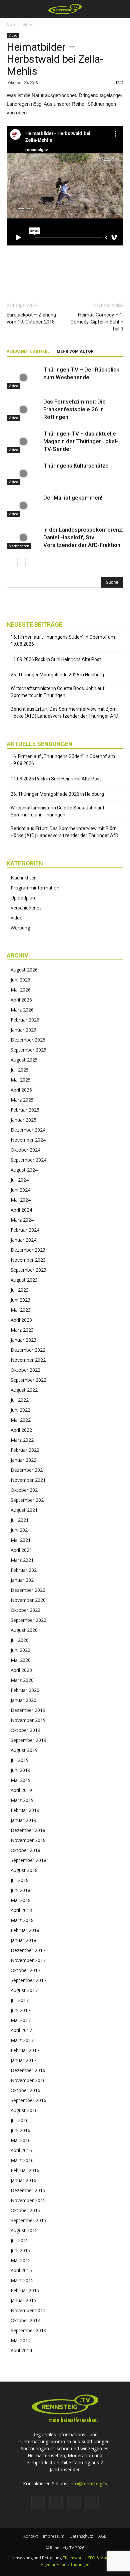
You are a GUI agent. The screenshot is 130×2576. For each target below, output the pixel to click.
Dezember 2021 (28, 1470)
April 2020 (21, 1670)
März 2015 (22, 2280)
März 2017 (22, 2040)
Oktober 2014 (25, 2320)
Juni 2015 (20, 2250)
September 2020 (28, 1620)
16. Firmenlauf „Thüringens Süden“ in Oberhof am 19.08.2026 (63, 640)
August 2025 (24, 1060)
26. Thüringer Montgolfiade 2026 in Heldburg (57, 675)
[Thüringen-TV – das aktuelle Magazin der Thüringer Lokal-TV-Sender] (23, 441)
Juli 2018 (20, 1880)
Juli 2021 (20, 1520)
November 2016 (28, 2080)
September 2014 (28, 2330)
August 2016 (24, 2110)
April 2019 (21, 1790)
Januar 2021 (23, 1580)
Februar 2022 (25, 1450)
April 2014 (21, 2350)
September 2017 (28, 1980)
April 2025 (21, 1090)
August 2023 (24, 1280)
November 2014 (28, 2310)
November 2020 (28, 1600)
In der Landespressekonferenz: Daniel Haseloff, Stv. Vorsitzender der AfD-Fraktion (83, 537)
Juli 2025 (20, 1070)
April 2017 (21, 2030)
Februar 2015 (25, 2290)
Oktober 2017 (25, 1970)
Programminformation (35, 888)
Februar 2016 (25, 2170)
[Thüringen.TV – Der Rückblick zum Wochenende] (23, 377)
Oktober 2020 (25, 1610)
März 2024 (22, 1220)
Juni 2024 (20, 1190)
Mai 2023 (21, 1310)
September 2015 (28, 2220)
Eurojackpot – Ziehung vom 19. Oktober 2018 (31, 318)
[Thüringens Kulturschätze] (23, 473)
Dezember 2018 (28, 1830)
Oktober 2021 (25, 1490)
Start (11, 25)
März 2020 (22, 1680)
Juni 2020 (20, 1650)
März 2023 (22, 1330)
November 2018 (28, 1840)
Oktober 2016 (25, 2090)
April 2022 (21, 1430)
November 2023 (28, 1260)
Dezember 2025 (28, 1040)
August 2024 (24, 1170)
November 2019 (28, 1720)
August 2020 (24, 1630)
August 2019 (24, 1750)
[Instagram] (56, 2502)
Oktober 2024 (25, 1150)
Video (28, 25)
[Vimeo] (74, 2502)
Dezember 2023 (28, 1250)
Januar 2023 (23, 1340)
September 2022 (28, 1380)
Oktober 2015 (25, 2210)
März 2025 (22, 1100)
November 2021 (28, 1480)
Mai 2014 (21, 2340)
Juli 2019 (20, 1760)
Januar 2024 (23, 1240)
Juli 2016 (20, 2120)
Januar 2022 (23, 1460)
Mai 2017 (21, 2020)
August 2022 (24, 1390)
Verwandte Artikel (28, 352)
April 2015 (21, 2270)
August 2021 (24, 1510)
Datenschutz (81, 2536)
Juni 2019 (20, 1770)
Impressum (54, 2536)
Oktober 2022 (25, 1370)
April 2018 (21, 1910)
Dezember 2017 (28, 1950)
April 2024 (21, 1210)
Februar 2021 (25, 1570)
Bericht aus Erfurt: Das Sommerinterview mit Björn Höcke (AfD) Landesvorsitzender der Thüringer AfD (64, 713)
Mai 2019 (21, 1780)
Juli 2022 (20, 1400)
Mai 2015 (21, 2260)
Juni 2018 (20, 1890)
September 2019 (28, 1740)
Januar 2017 (23, 2060)
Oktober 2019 (25, 1730)
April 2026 (21, 1000)
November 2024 (28, 1140)
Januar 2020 (23, 1700)
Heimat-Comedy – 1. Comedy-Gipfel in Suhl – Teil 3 (97, 322)
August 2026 (24, 970)
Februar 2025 (25, 1110)
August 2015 (24, 2230)
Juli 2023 (20, 1290)
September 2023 (28, 1270)
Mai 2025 (21, 1080)
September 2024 (28, 1160)
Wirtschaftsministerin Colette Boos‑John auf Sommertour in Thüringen (58, 692)
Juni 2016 (20, 2130)
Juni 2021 (20, 1530)
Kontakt (30, 2536)
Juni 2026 (20, 980)
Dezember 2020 (28, 1590)
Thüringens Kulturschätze (76, 466)
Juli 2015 (20, 2240)
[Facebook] (38, 2502)
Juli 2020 (20, 1640)
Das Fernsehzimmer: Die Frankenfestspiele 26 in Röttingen (74, 409)
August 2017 (24, 1990)
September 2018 (28, 1860)
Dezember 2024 (28, 1130)
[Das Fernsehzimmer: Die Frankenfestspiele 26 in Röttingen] (23, 409)
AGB (102, 2536)
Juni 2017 (20, 2010)
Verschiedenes (26, 908)
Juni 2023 (20, 1300)
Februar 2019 (25, 1810)
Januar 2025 (23, 1120)
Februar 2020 (25, 1690)
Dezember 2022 (28, 1350)
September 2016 (28, 2100)
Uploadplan (23, 898)
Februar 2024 (25, 1230)
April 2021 (21, 1550)
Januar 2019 (23, 1820)
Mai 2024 (21, 1200)
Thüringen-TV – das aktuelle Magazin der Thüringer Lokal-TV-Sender (81, 441)
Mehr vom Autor (75, 352)
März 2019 (22, 1800)
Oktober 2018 (25, 1850)
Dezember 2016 (28, 2070)
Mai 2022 (21, 1420)
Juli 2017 (20, 2000)
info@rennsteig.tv (88, 2483)
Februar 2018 (25, 1930)
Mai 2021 (21, 1540)
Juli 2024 (20, 1180)
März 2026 (22, 1010)
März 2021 (22, 1560)
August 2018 (24, 1870)
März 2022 (22, 1440)
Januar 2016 (23, 2180)
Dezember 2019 (28, 1710)
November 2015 (28, 2200)
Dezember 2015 (28, 2190)
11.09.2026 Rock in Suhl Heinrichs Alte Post (56, 659)
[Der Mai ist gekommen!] (23, 505)
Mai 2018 (21, 1900)
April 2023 (21, 1320)
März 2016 (22, 2160)
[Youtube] (92, 2502)
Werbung (20, 928)
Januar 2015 (23, 2300)
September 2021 (28, 1500)
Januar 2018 (23, 1940)
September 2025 (28, 1050)
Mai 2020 (21, 1660)
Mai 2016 (21, 2140)
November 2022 (28, 1360)
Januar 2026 (23, 1030)
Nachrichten (19, 546)
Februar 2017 (25, 2050)
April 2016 (21, 2150)
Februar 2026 (25, 1020)
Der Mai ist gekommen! (73, 498)
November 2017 (28, 1960)
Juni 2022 (20, 1410)
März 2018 (22, 1920)
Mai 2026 (21, 990)
